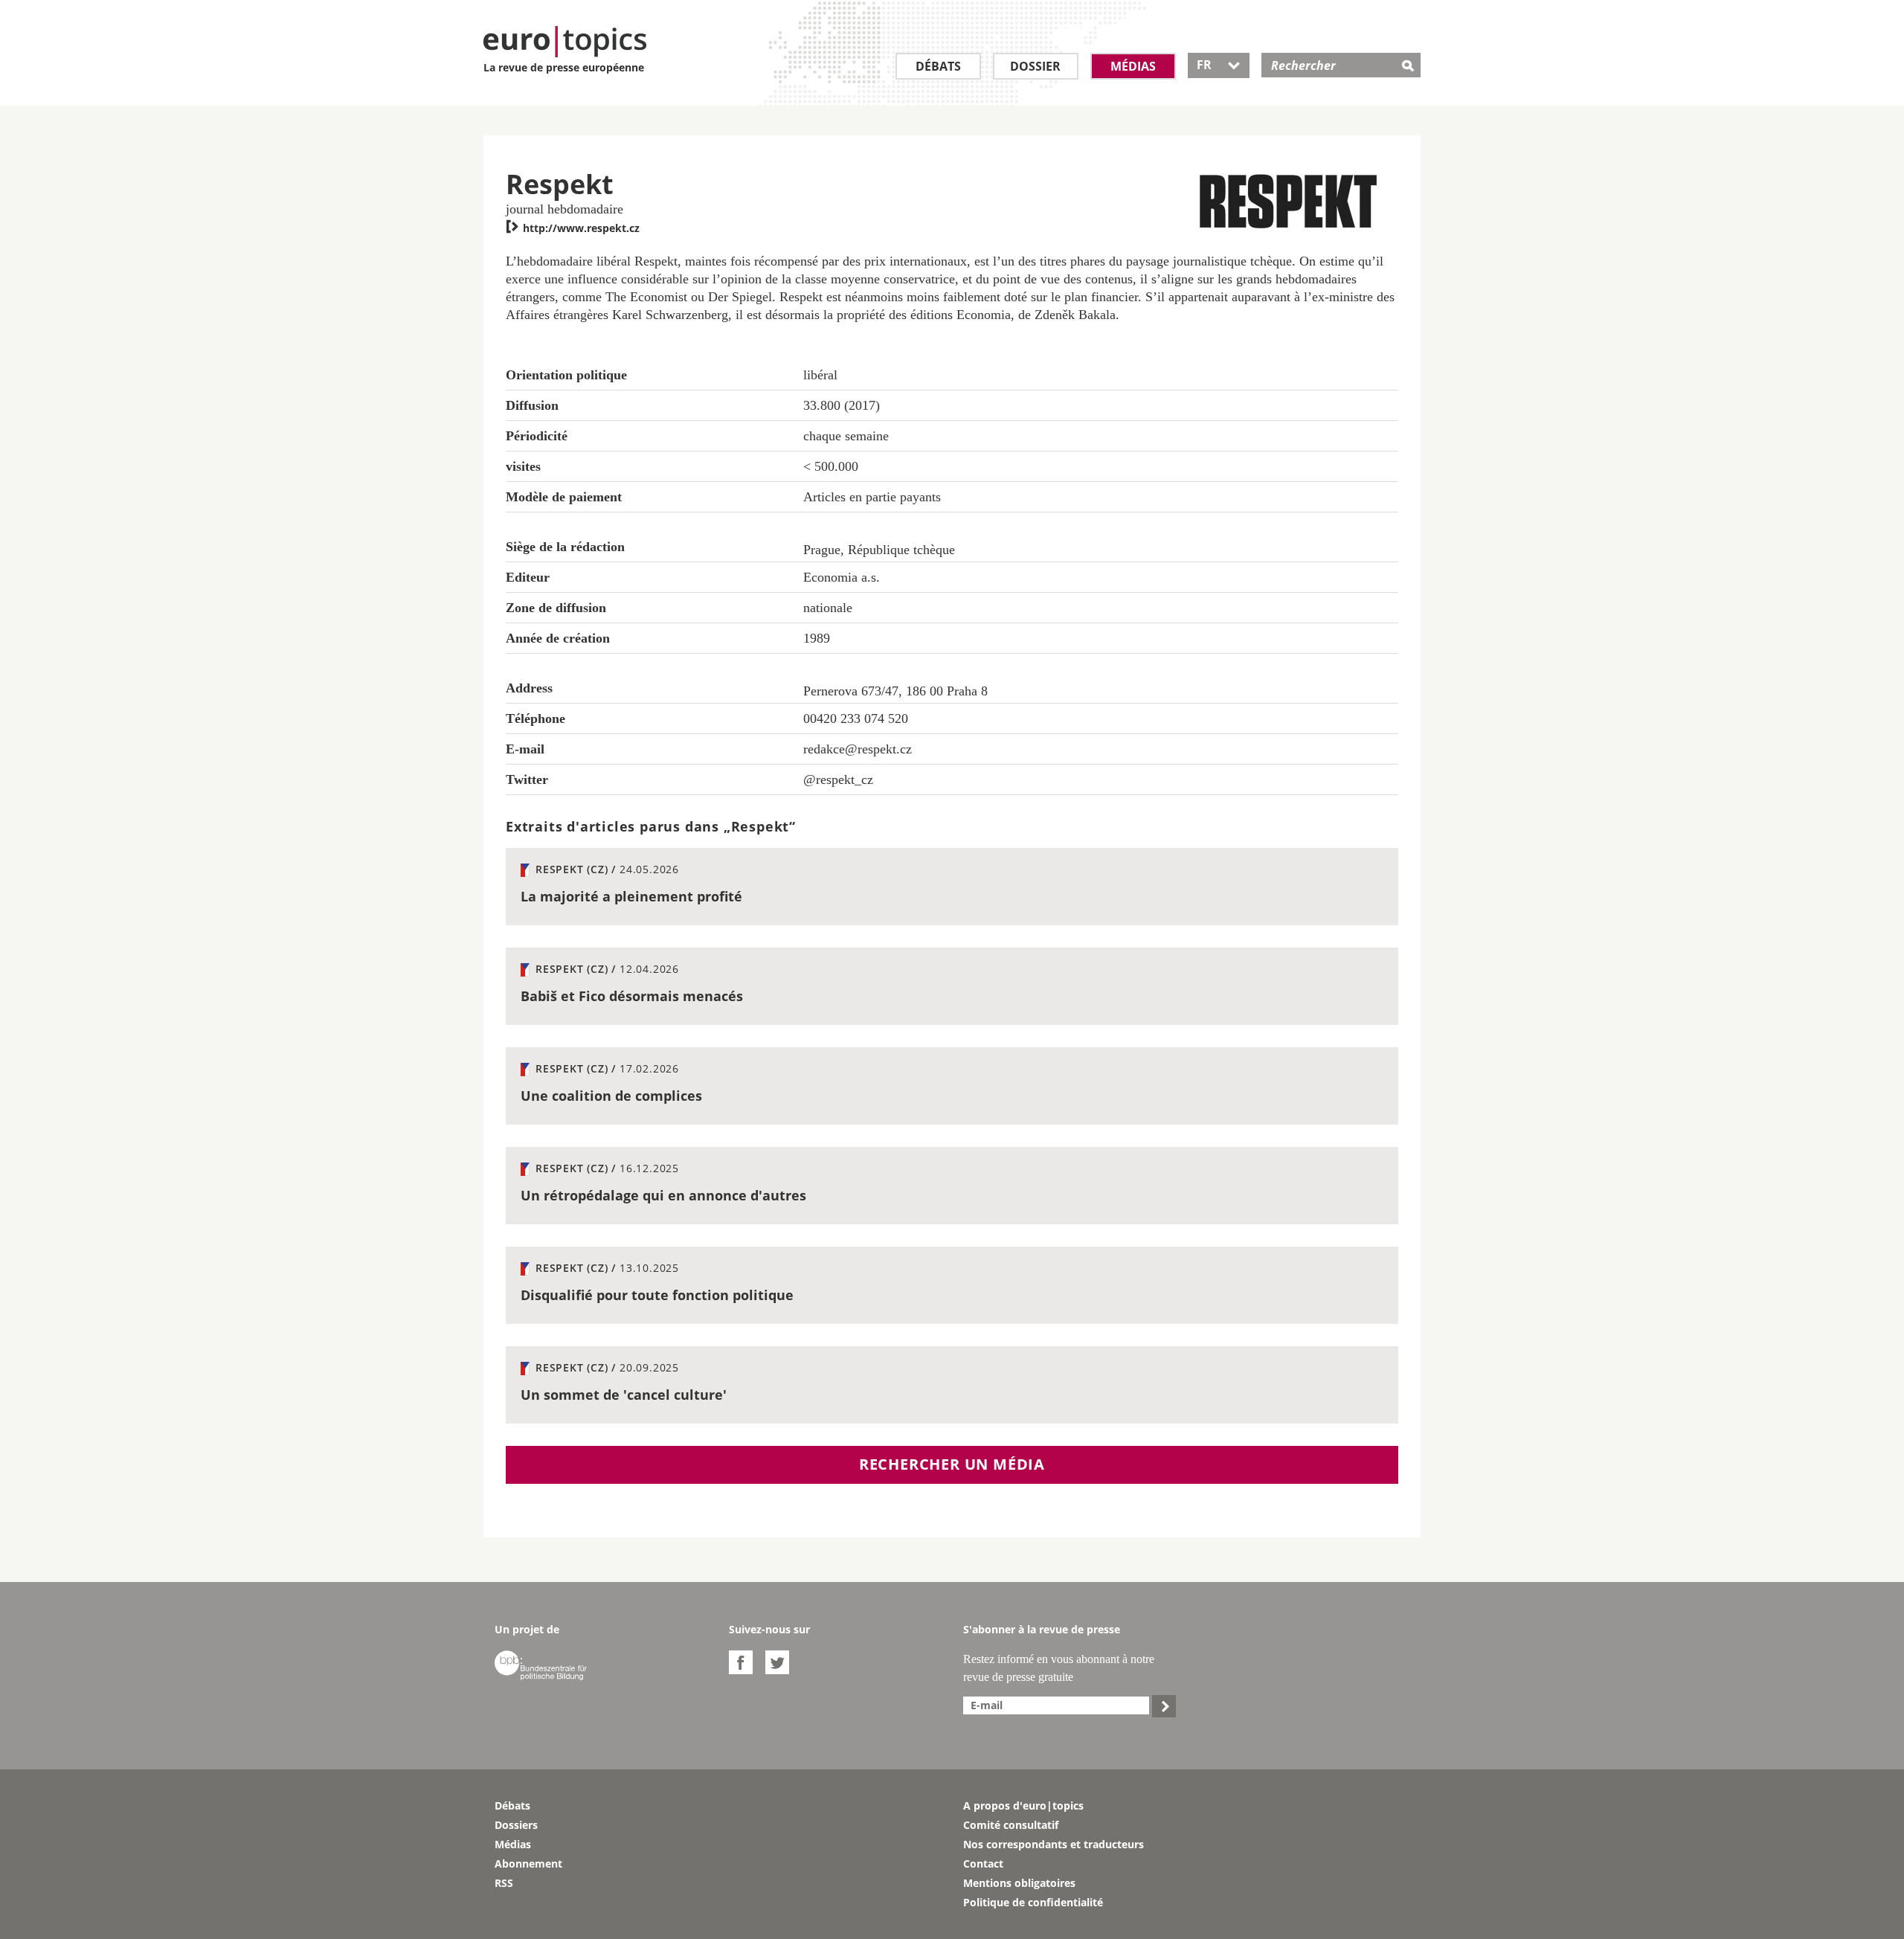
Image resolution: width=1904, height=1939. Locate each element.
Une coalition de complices (611, 1096)
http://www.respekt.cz (573, 228)
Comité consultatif (1011, 1825)
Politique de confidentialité (1033, 1902)
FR (1219, 65)
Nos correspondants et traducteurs (1054, 1844)
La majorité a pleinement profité (631, 896)
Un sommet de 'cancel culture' (624, 1395)
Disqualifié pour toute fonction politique (657, 1295)
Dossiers (516, 1825)
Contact (983, 1864)
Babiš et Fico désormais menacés (632, 996)
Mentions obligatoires (1019, 1883)
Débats (938, 66)
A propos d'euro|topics (1023, 1805)
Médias (1133, 66)
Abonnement (528, 1864)
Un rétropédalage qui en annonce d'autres (663, 1195)
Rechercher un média (952, 1464)
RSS (504, 1883)
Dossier (1035, 66)
